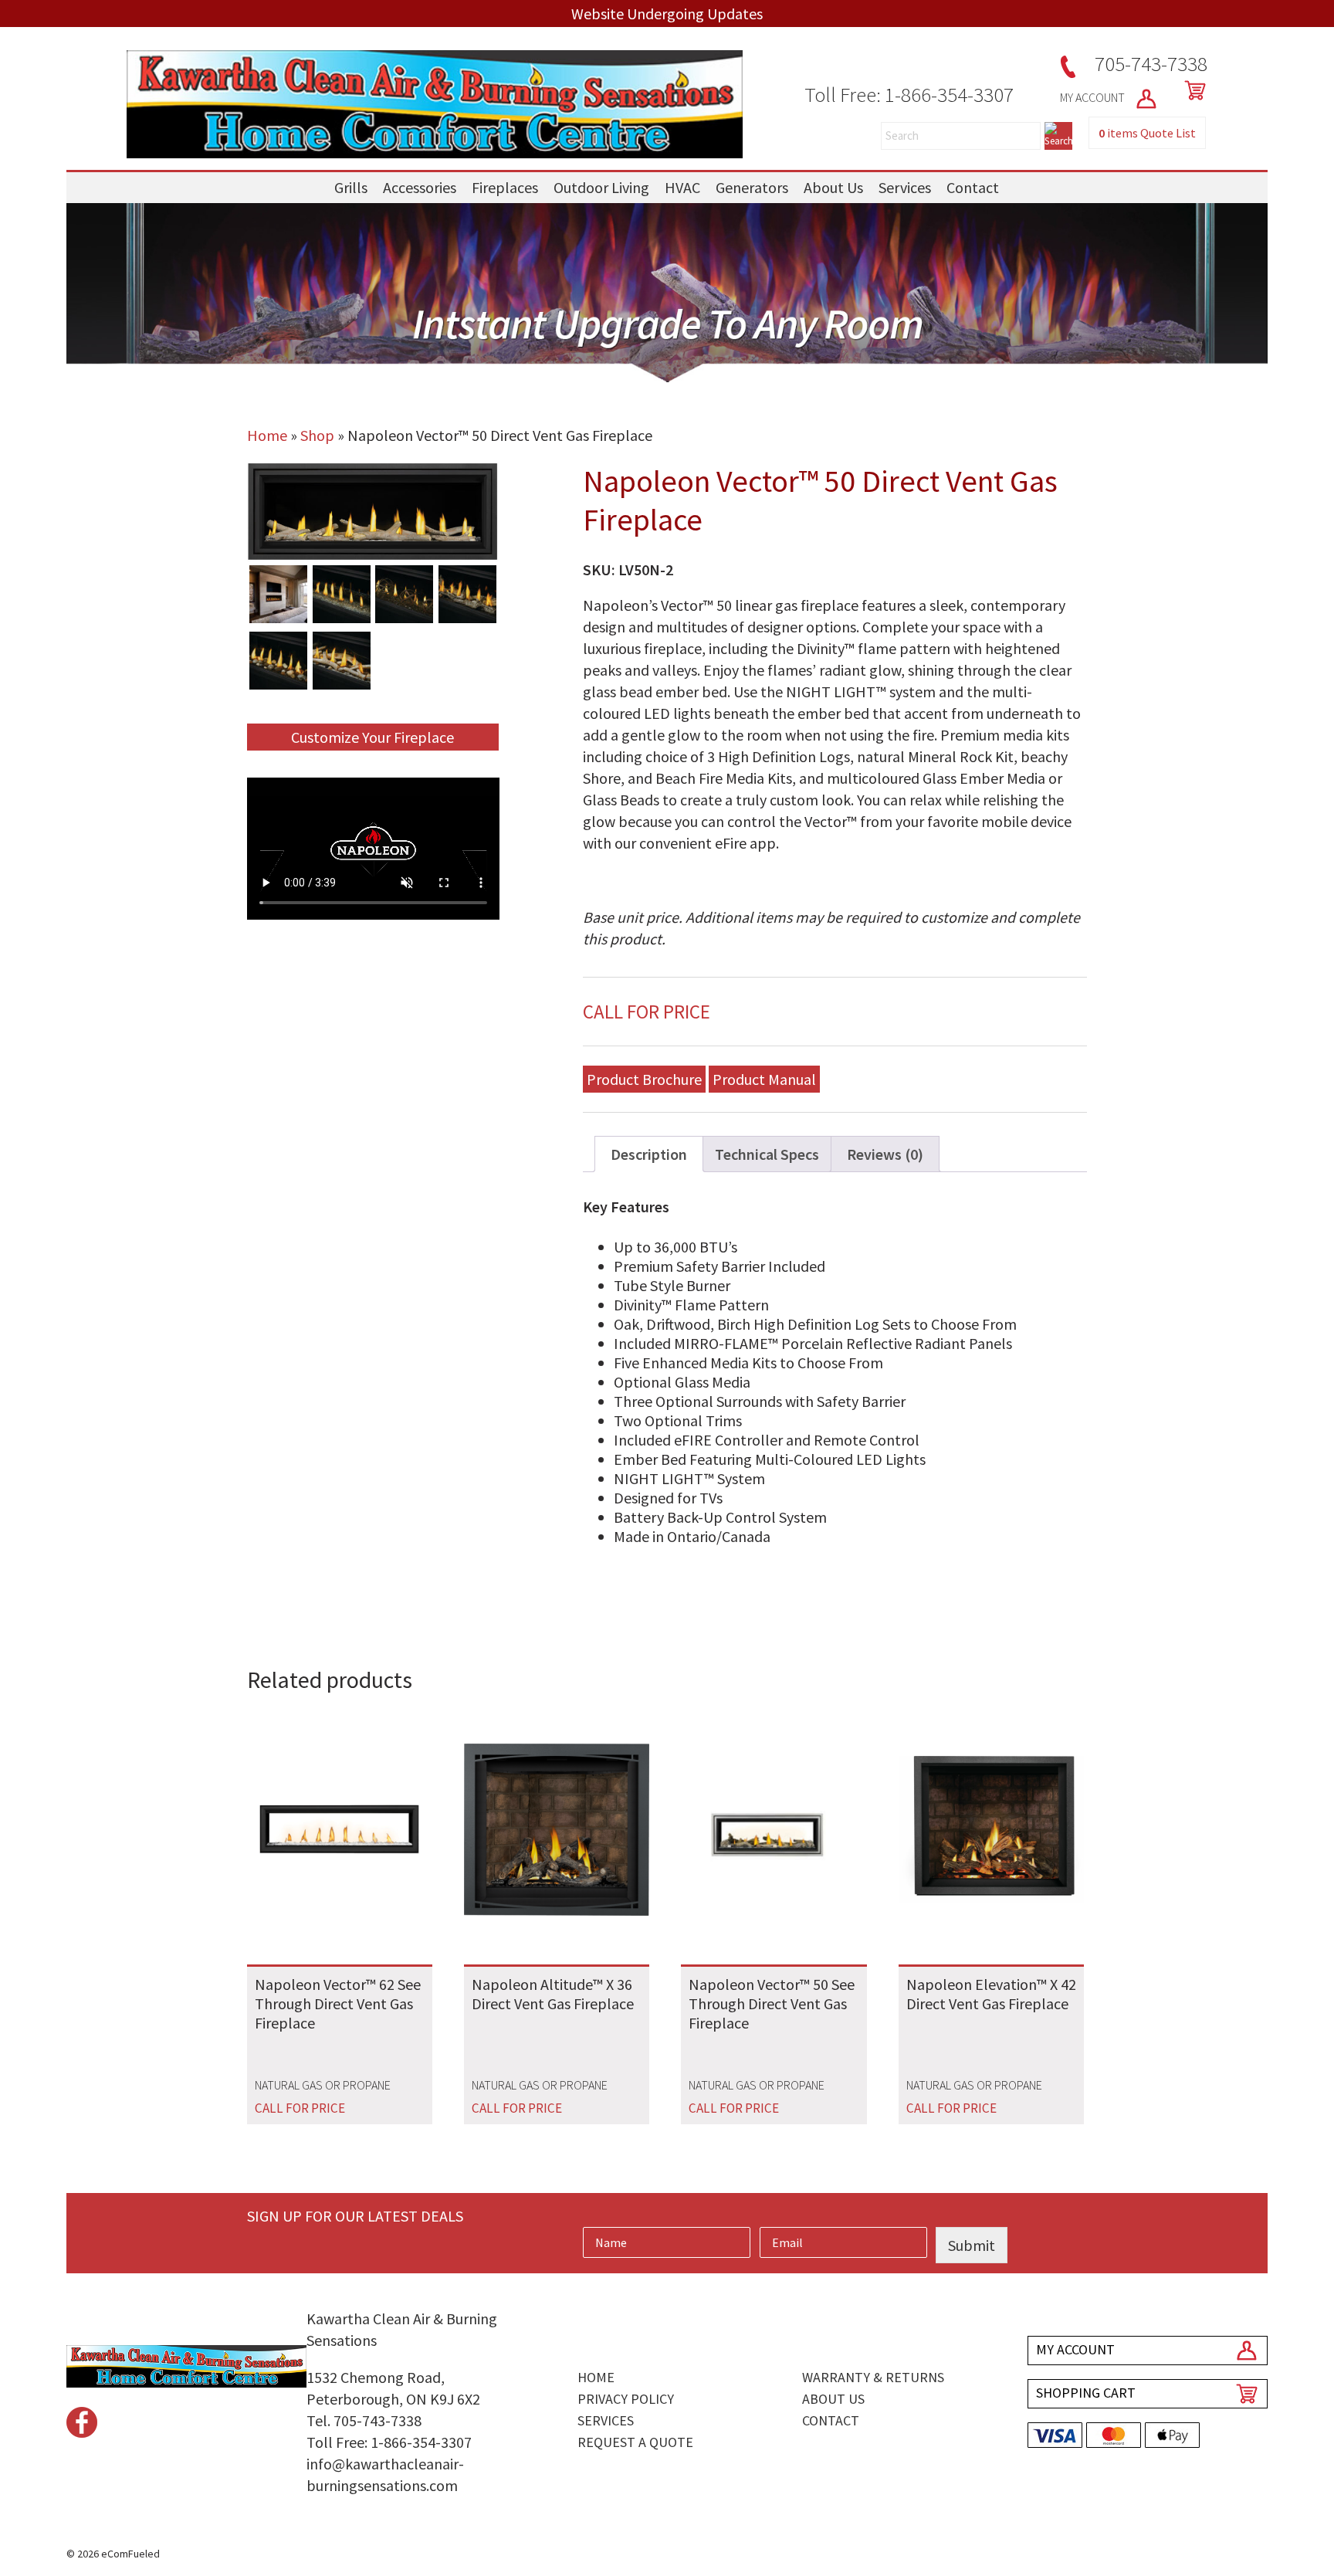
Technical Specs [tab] (767, 1154)
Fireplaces (505, 187)
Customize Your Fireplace (372, 737)
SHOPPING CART (1086, 2393)
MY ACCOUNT (1094, 97)
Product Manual (764, 1079)
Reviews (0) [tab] (885, 1154)
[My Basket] (1192, 90)
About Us (833, 187)
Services (905, 187)
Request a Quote (635, 2442)
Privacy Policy (626, 2399)
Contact (973, 187)
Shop (317, 435)
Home (267, 435)
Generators (752, 187)
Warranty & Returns (873, 2377)
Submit (972, 2245)
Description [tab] (649, 1154)
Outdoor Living (601, 187)
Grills (351, 187)
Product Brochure (644, 1079)
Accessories (420, 187)
